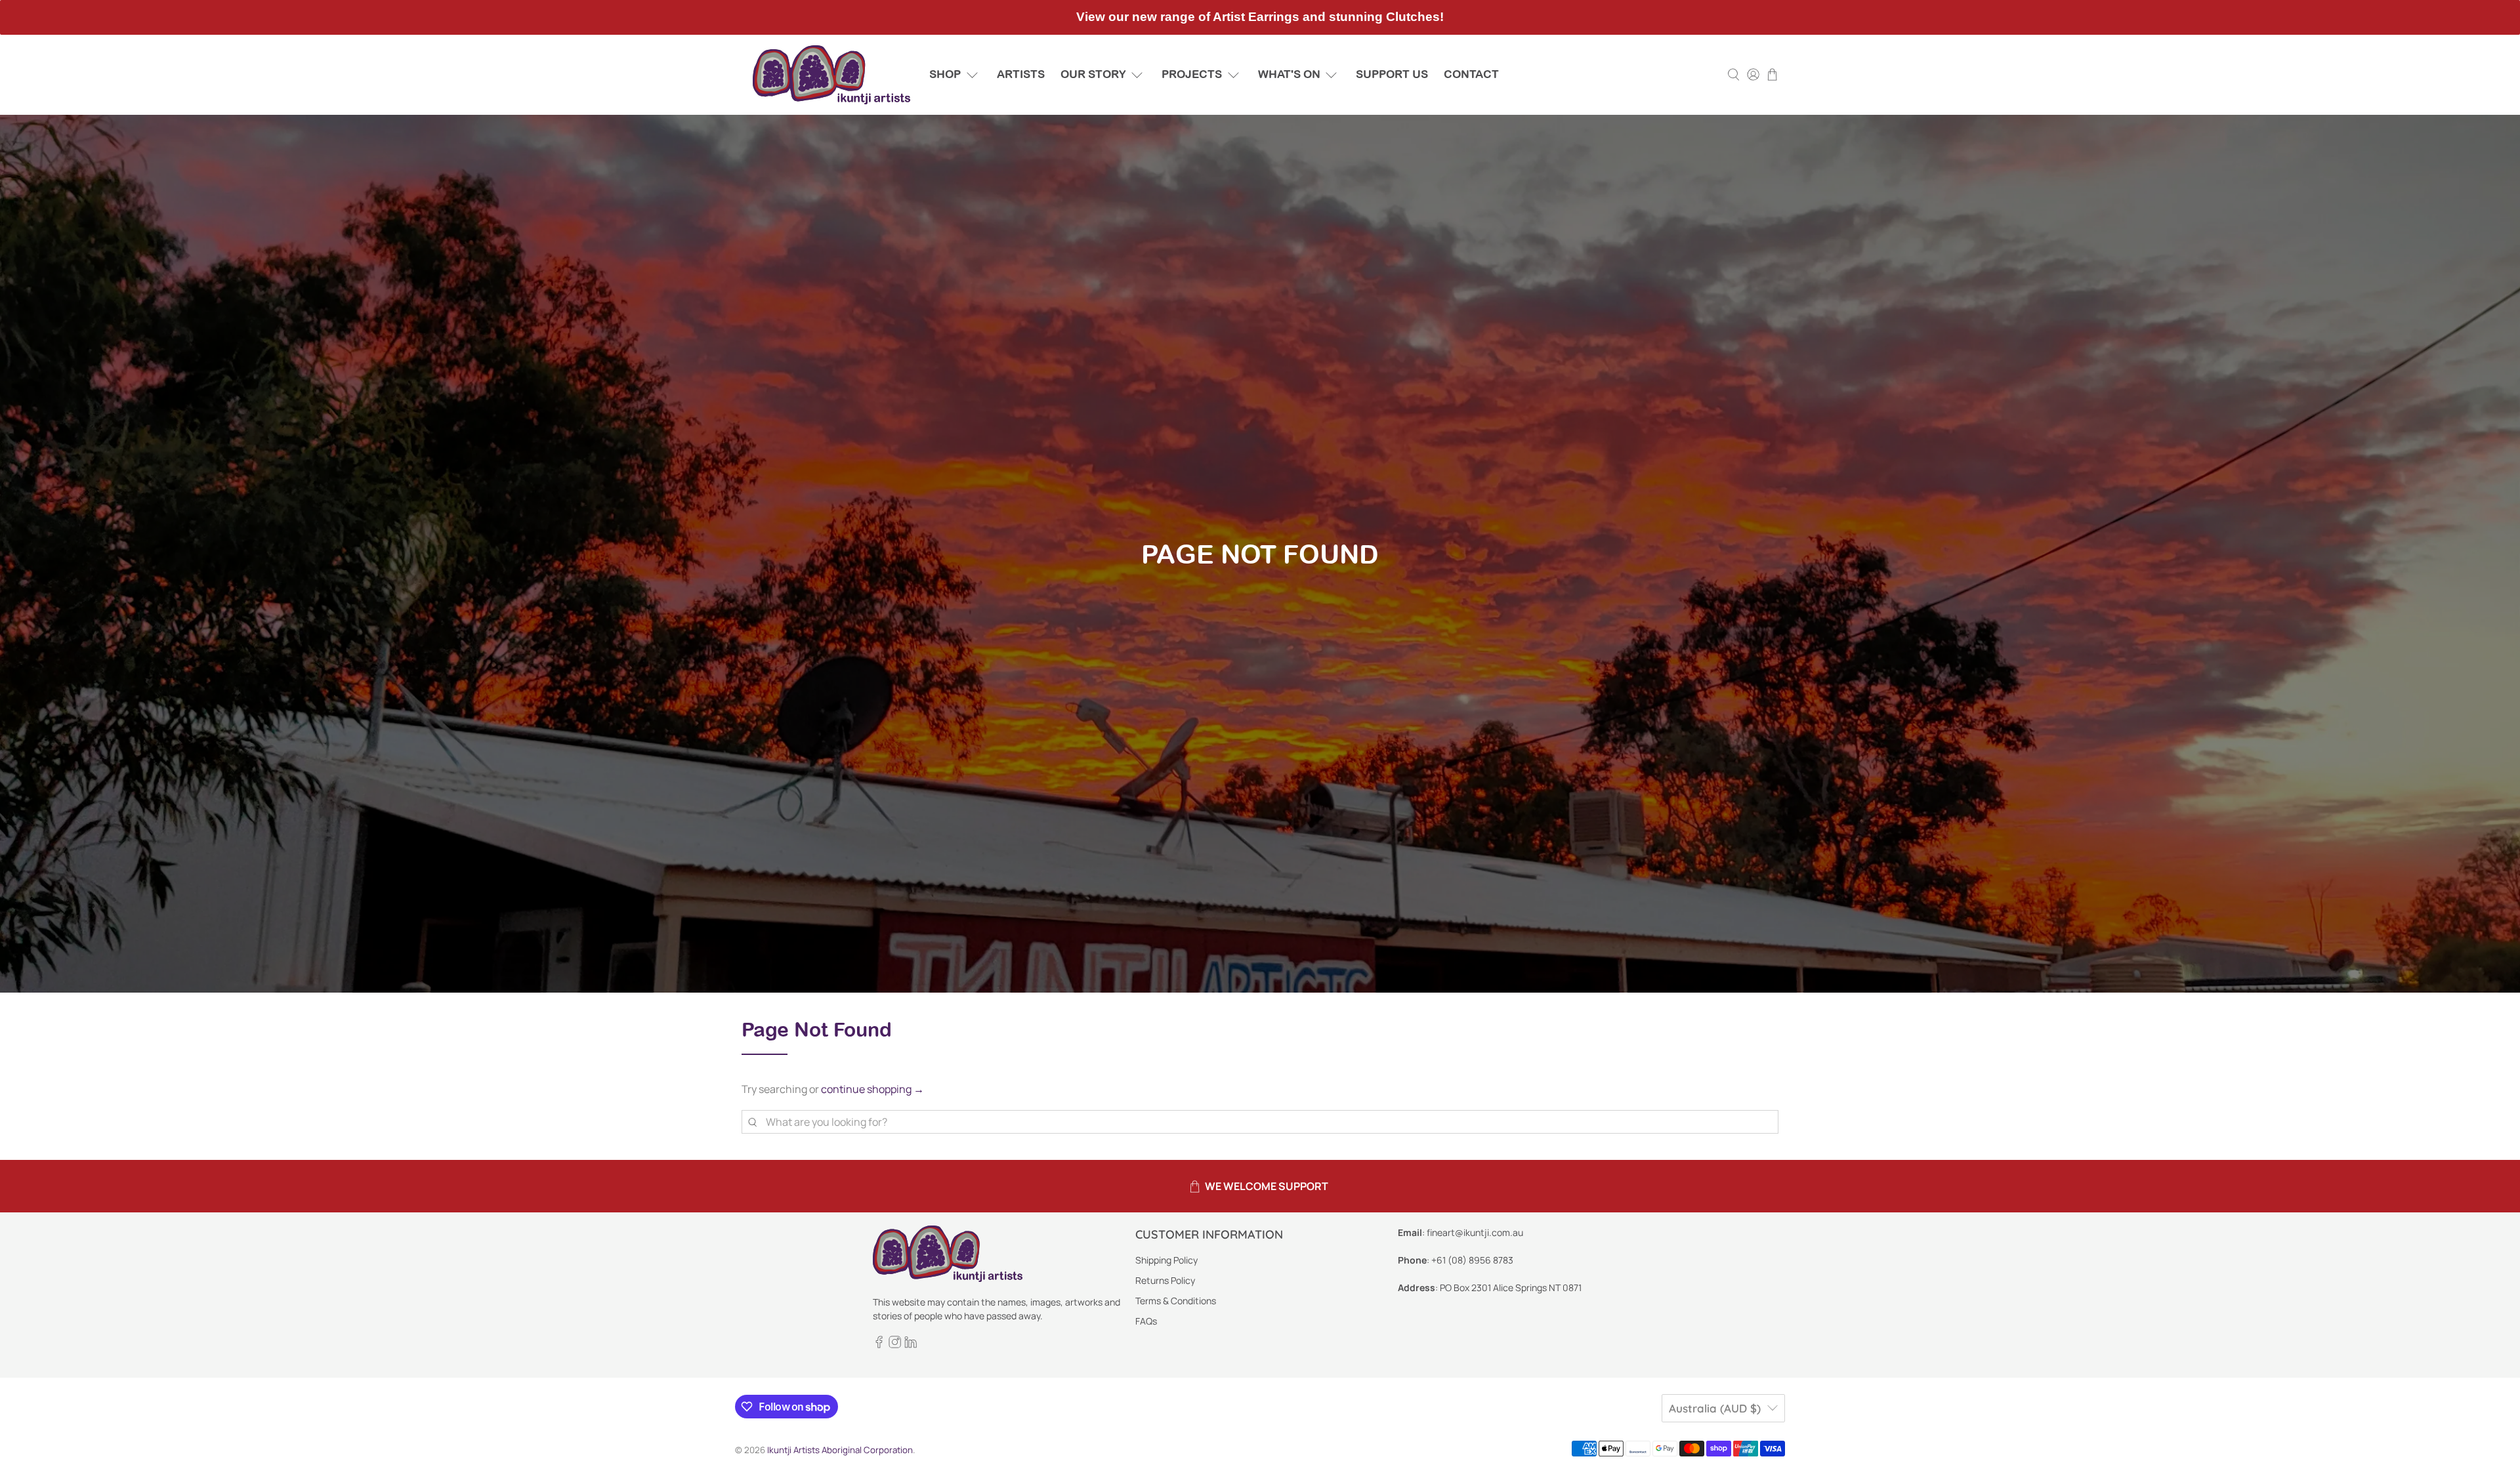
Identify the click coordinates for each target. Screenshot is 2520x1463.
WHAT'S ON (1289, 74)
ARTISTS (1021, 74)
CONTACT (1471, 74)
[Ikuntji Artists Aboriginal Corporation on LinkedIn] (911, 1345)
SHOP (945, 74)
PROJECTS (1192, 74)
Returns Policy (1165, 1280)
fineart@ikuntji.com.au (1475, 1232)
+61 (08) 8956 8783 (1472, 1260)
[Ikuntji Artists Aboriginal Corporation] (831, 75)
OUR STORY (1093, 74)
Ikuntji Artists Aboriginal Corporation (840, 1450)
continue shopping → (872, 1089)
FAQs (1146, 1321)
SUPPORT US (1392, 74)
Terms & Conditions (1176, 1301)
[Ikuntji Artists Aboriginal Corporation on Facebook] (879, 1345)
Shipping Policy (1166, 1260)
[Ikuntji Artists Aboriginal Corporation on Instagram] (895, 1345)
